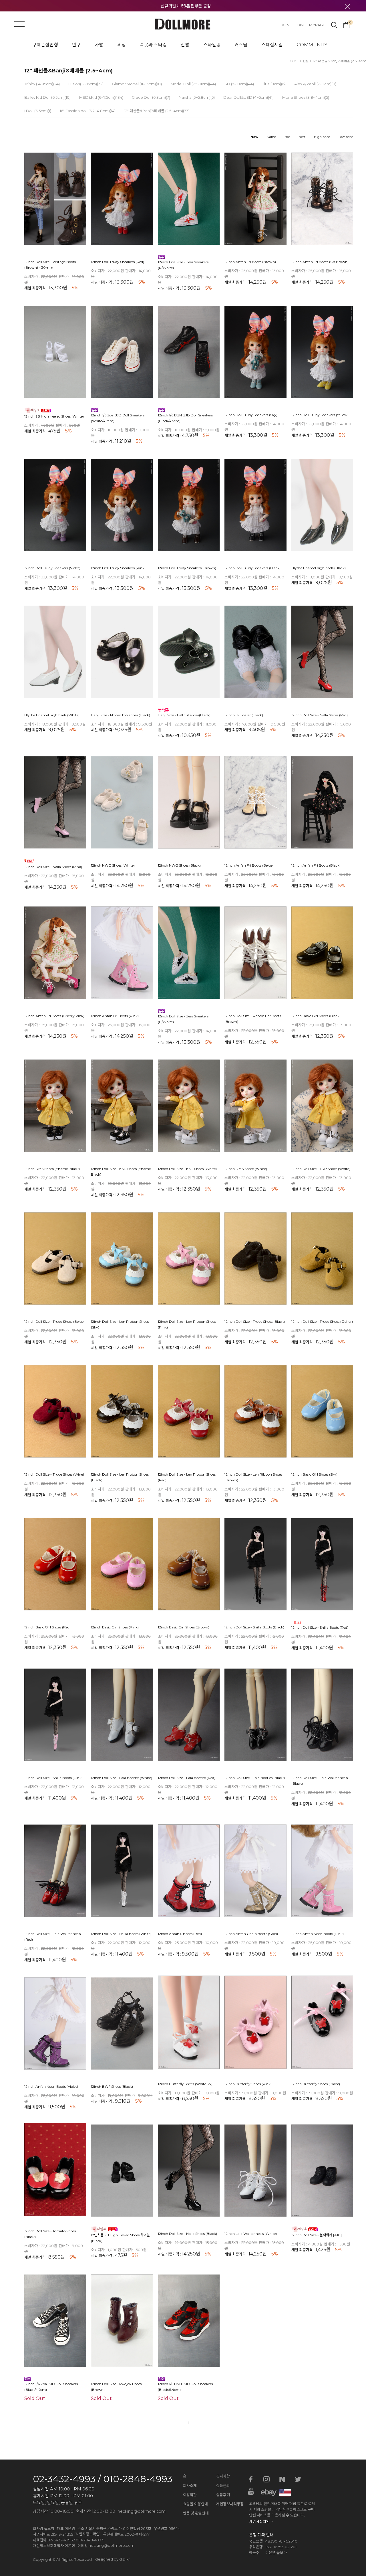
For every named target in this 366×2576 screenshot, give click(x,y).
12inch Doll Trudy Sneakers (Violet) (52, 568)
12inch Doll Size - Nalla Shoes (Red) (320, 715)
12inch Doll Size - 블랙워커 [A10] (317, 2235)
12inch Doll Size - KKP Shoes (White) (187, 1169)
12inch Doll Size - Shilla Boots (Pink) (53, 1778)
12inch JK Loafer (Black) (244, 715)
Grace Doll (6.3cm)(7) (151, 97)
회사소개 (190, 2486)
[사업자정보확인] (87, 2534)
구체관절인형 (45, 45)
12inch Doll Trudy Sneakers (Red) (118, 262)
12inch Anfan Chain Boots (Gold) (251, 1934)
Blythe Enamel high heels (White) (52, 715)
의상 (122, 45)
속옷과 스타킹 (153, 45)
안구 (76, 45)
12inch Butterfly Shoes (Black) (316, 2084)
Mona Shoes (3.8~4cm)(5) (306, 97)
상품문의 (223, 2486)
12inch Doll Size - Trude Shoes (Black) (255, 1322)
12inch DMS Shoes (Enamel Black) (52, 1169)
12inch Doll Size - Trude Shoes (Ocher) (322, 1322)
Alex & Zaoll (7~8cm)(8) (315, 84)
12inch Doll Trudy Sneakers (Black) (252, 568)
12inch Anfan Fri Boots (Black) (316, 866)
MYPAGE (317, 25)
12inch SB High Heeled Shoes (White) (54, 416)
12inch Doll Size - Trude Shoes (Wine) (54, 1475)
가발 (99, 45)
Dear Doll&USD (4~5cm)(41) (248, 97)
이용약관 (190, 2495)
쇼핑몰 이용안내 (195, 2504)
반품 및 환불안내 (196, 2513)
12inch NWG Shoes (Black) (179, 866)
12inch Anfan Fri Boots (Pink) (115, 1016)
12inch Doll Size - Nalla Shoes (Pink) (53, 867)
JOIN (299, 25)
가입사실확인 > (261, 2521)
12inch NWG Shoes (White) (113, 866)
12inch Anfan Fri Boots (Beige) (249, 866)
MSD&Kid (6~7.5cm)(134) (101, 97)
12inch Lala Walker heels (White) (251, 2234)
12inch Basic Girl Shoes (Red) (47, 1627)
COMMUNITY (312, 45)
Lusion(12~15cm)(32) (86, 84)
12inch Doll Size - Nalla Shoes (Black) (187, 2234)
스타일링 (212, 45)
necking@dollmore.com (112, 2545)
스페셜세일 (272, 45)
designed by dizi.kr (113, 2559)
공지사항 (223, 2476)
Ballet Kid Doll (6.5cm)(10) (47, 97)
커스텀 (241, 45)
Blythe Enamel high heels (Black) (319, 568)
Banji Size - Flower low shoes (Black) (121, 715)
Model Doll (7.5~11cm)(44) (193, 84)
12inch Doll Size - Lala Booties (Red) (187, 1778)
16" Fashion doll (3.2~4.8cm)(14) (88, 111)
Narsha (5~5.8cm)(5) (197, 97)
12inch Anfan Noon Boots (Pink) (318, 1934)
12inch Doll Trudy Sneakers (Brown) (187, 568)
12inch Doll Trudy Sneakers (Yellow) (320, 415)
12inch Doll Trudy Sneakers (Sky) (251, 415)
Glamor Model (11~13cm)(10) (137, 84)
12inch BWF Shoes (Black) (112, 2087)
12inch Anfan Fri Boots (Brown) (250, 262)
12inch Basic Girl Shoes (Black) (316, 1016)
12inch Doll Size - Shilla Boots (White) (121, 1934)
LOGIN (283, 25)
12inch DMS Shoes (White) (246, 1169)
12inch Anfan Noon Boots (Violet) (51, 2087)
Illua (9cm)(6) (274, 84)
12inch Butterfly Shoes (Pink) (248, 2084)
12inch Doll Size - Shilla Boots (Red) (320, 1627)
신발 (185, 45)
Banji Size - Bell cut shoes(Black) (184, 715)
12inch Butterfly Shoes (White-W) (185, 2084)
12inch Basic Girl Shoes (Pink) (115, 1627)
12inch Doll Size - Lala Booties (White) (122, 1778)
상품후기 (223, 2495)
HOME (293, 61)
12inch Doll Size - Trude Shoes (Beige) (54, 1322)
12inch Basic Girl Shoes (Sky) (314, 1475)
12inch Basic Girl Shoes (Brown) (184, 1627)
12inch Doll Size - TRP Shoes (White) (321, 1169)
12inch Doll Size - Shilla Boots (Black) (254, 1627)
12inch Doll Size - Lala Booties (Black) (255, 1778)
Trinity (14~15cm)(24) (42, 84)
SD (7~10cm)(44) (239, 84)
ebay (266, 2492)
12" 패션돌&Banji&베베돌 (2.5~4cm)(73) (157, 111)
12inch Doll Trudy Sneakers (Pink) (118, 568)
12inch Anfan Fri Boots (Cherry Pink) (54, 1016)
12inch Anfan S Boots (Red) (180, 1934)
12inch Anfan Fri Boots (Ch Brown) (320, 262)
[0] (346, 24)
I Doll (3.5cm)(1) (38, 111)
